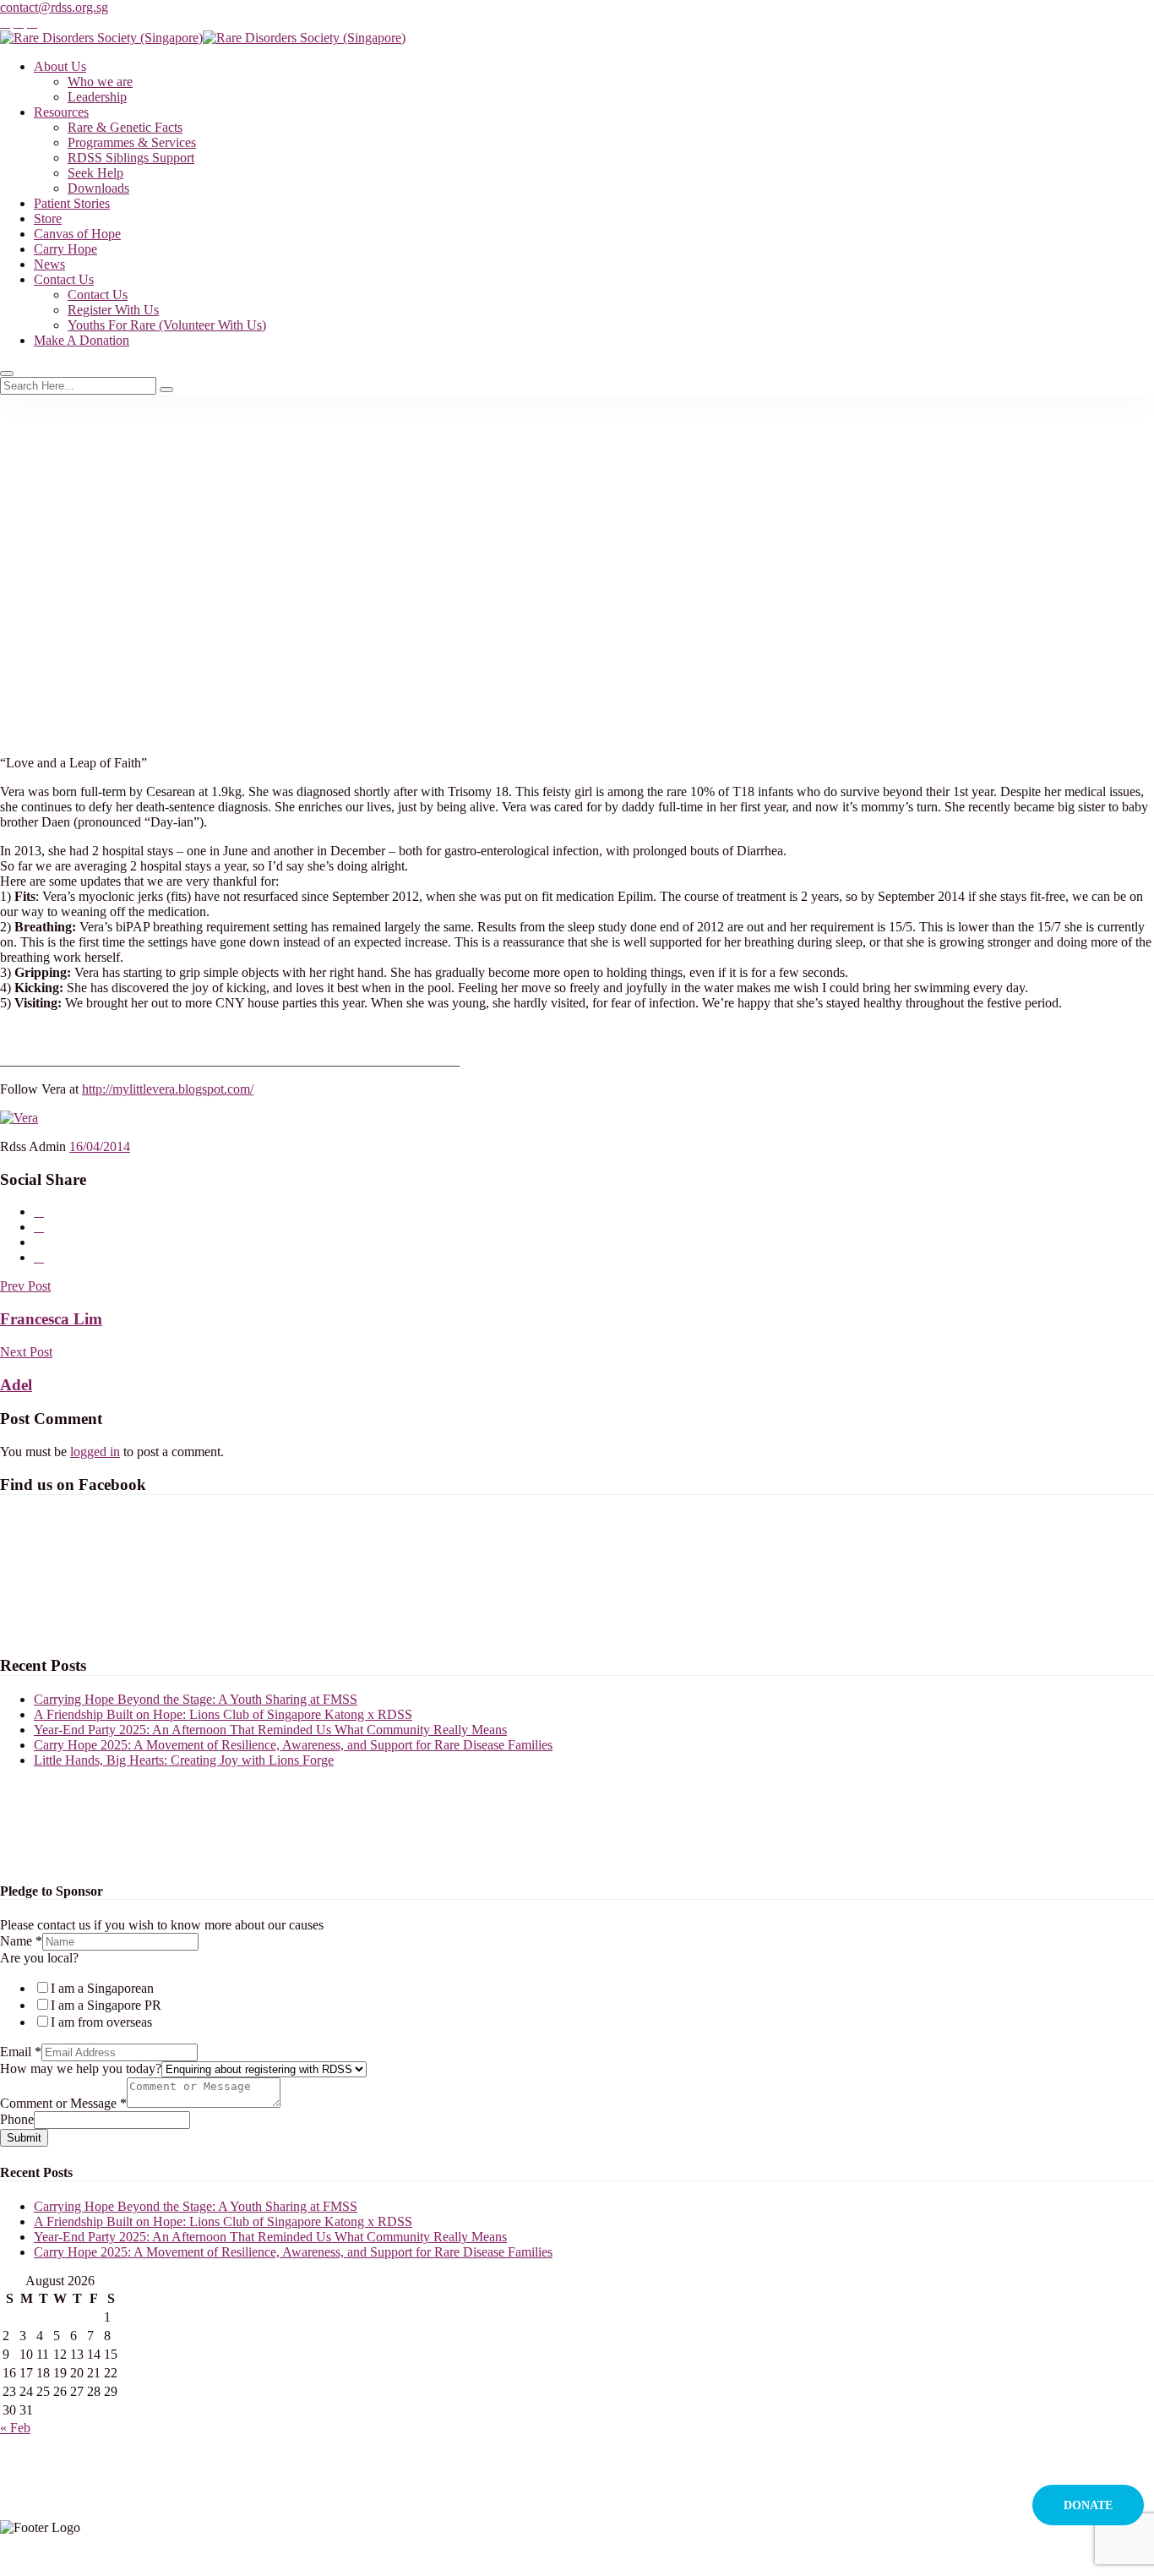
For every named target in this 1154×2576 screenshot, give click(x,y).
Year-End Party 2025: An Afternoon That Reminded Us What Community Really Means (270, 1730)
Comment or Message (63, 2103)
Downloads (98, 188)
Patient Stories (72, 203)
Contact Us (64, 279)
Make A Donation (82, 340)
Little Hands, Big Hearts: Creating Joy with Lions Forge (184, 1760)
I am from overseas (101, 2022)
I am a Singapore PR (106, 2005)
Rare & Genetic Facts (125, 127)
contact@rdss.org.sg (54, 7)
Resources (61, 112)
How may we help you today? (81, 2068)
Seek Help (95, 173)
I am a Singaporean (102, 1988)
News (49, 264)
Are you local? (39, 1958)
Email (21, 2052)
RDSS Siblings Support (131, 158)
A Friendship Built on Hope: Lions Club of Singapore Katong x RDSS (223, 1714)
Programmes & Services (132, 142)
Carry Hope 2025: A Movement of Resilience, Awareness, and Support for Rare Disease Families (293, 1745)
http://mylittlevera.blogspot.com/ (168, 1089)
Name (21, 1941)
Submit (24, 2138)
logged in (95, 1452)
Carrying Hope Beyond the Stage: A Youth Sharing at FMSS (196, 1699)
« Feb (15, 2428)
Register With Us (113, 310)
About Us (60, 66)
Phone (17, 2119)
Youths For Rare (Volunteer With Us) (167, 325)
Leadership (97, 97)
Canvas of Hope (77, 234)
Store (48, 218)
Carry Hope (65, 249)
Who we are (100, 82)
